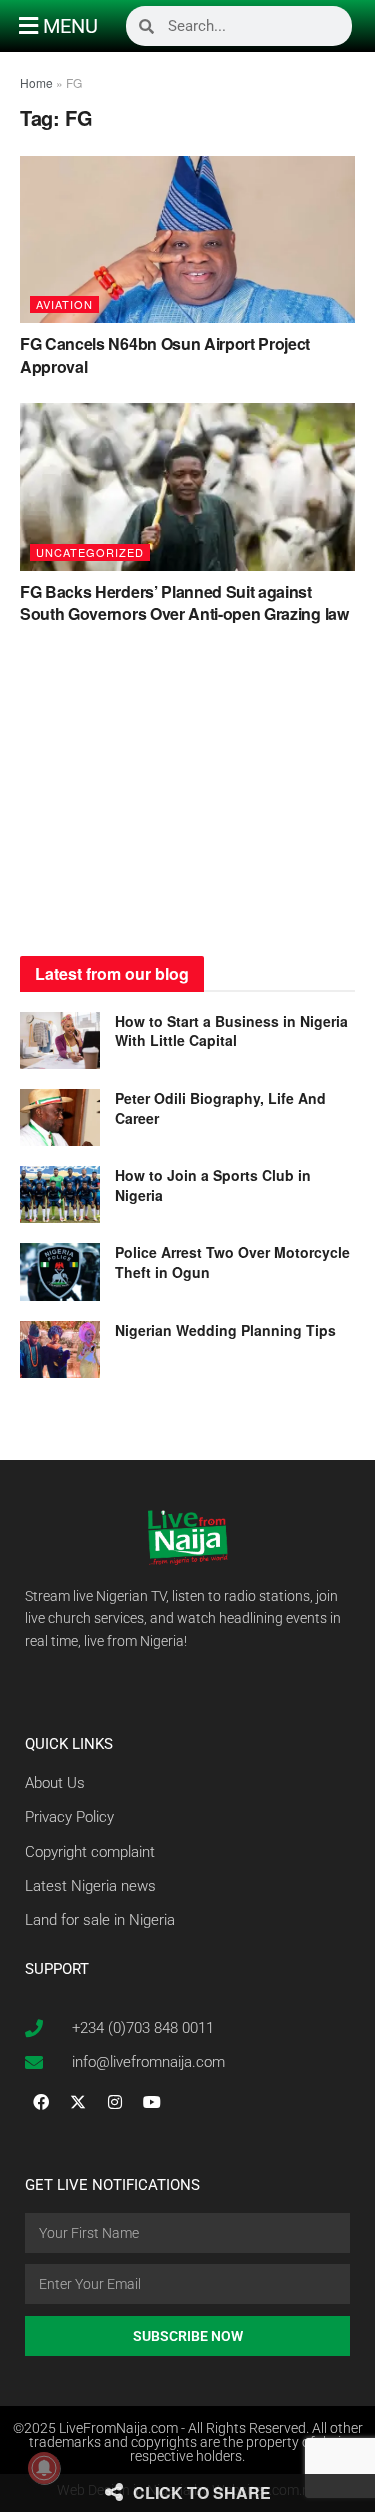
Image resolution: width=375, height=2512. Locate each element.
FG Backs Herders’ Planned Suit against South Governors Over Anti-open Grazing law (184, 602)
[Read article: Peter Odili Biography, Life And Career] (60, 1117)
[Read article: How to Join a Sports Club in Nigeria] (60, 1194)
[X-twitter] (78, 2102)
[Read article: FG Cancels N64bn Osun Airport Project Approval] (187, 240)
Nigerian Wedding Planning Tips (227, 1330)
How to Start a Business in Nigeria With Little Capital (231, 1031)
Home (36, 82)
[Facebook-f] (41, 2102)
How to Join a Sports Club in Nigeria (213, 1185)
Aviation (64, 304)
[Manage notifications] (44, 2468)
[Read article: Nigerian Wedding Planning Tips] (60, 1349)
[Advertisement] (188, 795)
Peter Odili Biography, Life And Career (220, 1108)
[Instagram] (115, 2102)
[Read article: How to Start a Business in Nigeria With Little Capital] (60, 1040)
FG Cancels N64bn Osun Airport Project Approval (165, 354)
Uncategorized (90, 552)
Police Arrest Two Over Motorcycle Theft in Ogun (232, 1262)
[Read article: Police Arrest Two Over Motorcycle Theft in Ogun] (60, 1271)
